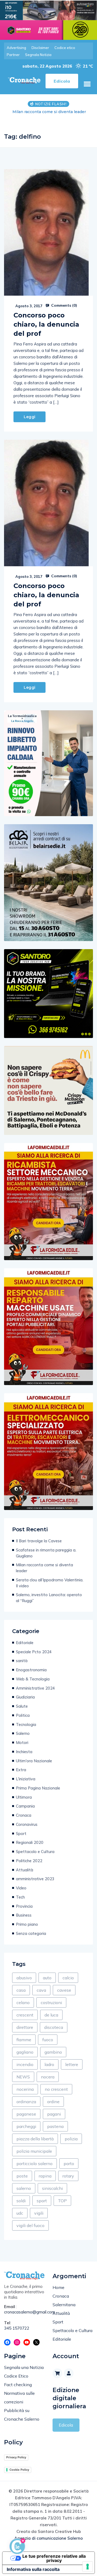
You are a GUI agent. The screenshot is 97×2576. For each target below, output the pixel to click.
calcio (68, 1972)
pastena (55, 2121)
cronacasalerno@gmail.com (24, 2306)
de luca (51, 2009)
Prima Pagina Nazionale (38, 1782)
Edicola (66, 2419)
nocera (48, 2071)
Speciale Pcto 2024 (34, 1646)
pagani (54, 2108)
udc (20, 2207)
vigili (39, 2207)
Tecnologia (26, 1719)
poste (22, 2170)
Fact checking (18, 2379)
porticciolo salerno (34, 2158)
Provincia (24, 1901)
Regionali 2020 (30, 1837)
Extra (21, 1764)
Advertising (16, 48)
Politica (23, 1710)
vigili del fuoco (30, 2220)
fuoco (48, 2034)
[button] (87, 84)
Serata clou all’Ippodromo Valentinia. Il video (50, 1577)
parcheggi (26, 2121)
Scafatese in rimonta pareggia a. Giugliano (46, 1547)
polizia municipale (34, 2145)
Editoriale (25, 1637)
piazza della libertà (35, 2133)
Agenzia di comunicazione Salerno (48, 2533)
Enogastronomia (31, 1664)
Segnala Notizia (38, 55)
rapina (45, 2170)
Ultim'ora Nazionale (34, 1755)
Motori (22, 1737)
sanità (22, 1655)
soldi (21, 2195)
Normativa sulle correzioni (19, 2392)
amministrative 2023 (35, 1873)
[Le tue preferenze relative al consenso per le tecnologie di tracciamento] (88, 2567)
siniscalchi (52, 2183)
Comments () (64, 300)
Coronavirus (27, 1819)
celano (23, 1997)
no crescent (56, 2084)
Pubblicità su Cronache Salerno (22, 2409)
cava (41, 1984)
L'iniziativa (26, 1773)
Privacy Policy (16, 2452)
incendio (25, 2059)
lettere (72, 2059)
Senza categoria (31, 1928)
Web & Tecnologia (33, 1673)
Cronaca (24, 1810)
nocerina (25, 2084)
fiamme (24, 2034)
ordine (53, 2096)
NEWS (23, 2071)
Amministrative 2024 (35, 1682)
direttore (25, 2022)
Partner (13, 55)
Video (21, 1882)
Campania (25, 1800)
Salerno (23, 1728)
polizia (71, 2133)
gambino (53, 2046)
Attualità (25, 1864)
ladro (49, 2059)
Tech (20, 1891)
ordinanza (26, 2096)
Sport (21, 1828)
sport (42, 2195)
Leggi (30, 411)
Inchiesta (24, 1746)
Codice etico (65, 48)
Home (58, 2282)
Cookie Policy (19, 2464)
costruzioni (51, 1997)
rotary (68, 2170)
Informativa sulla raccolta (33, 2564)
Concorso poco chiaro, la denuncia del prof (46, 319)
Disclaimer (40, 48)
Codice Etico (16, 2370)
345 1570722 (17, 2322)
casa (21, 1984)
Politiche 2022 (29, 1855)
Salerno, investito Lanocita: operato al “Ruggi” (49, 1592)
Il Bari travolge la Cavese (39, 1535)
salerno (24, 2183)
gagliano (25, 2046)
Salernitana (64, 2299)
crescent (25, 2009)
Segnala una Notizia (24, 2362)
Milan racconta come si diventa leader (44, 1562)
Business (24, 1909)
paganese (26, 2108)
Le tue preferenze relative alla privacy (54, 2553)
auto (47, 1972)
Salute (22, 1701)
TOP (62, 2195)
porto (69, 2158)
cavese (64, 1984)
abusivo (24, 1972)
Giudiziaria (25, 1691)
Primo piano (27, 1919)
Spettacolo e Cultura (35, 1846)
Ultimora (24, 1792)
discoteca (54, 2022)
